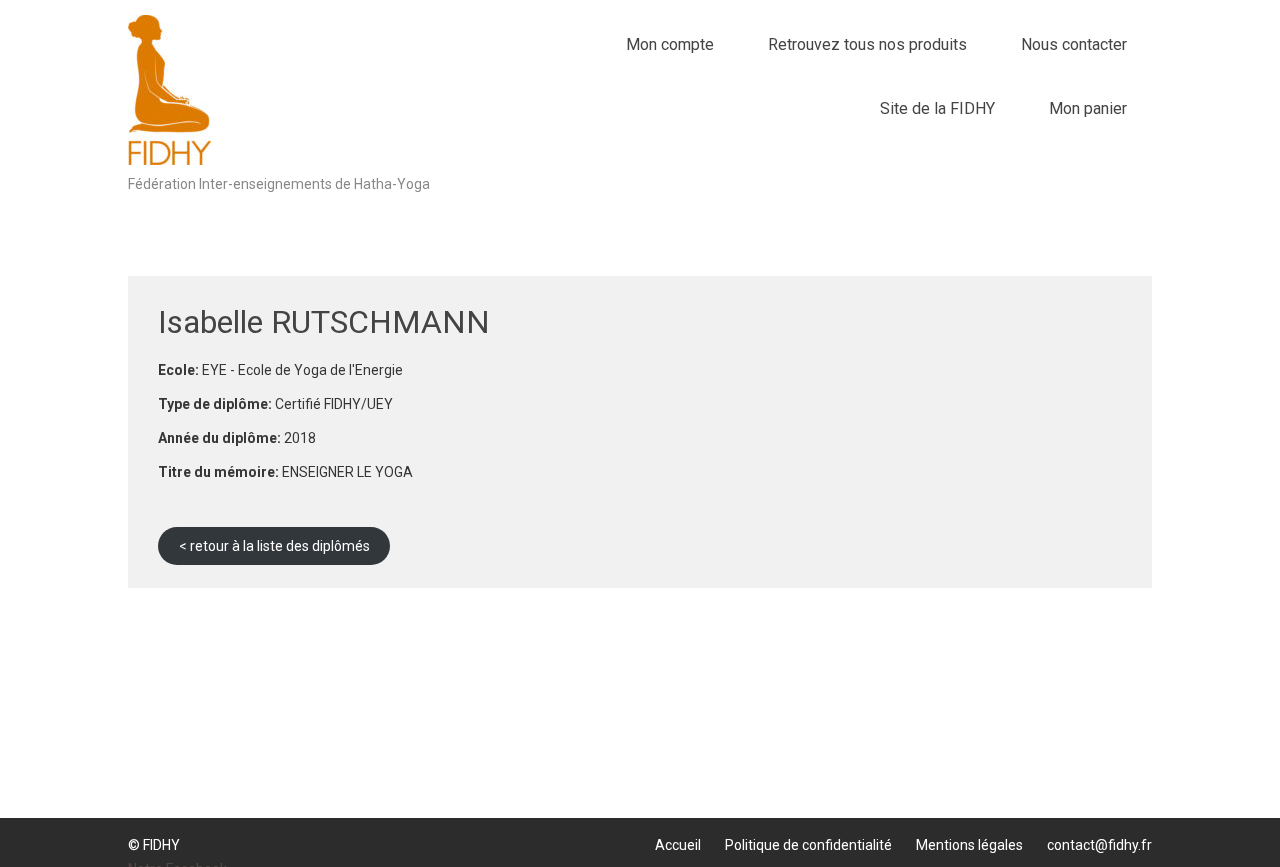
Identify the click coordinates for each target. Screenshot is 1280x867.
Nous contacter (1074, 44)
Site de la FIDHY (937, 108)
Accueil (678, 845)
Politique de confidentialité (808, 845)
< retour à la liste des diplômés (274, 546)
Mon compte (670, 44)
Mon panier (1088, 108)
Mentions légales (969, 845)
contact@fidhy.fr (1099, 845)
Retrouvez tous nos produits (867, 44)
